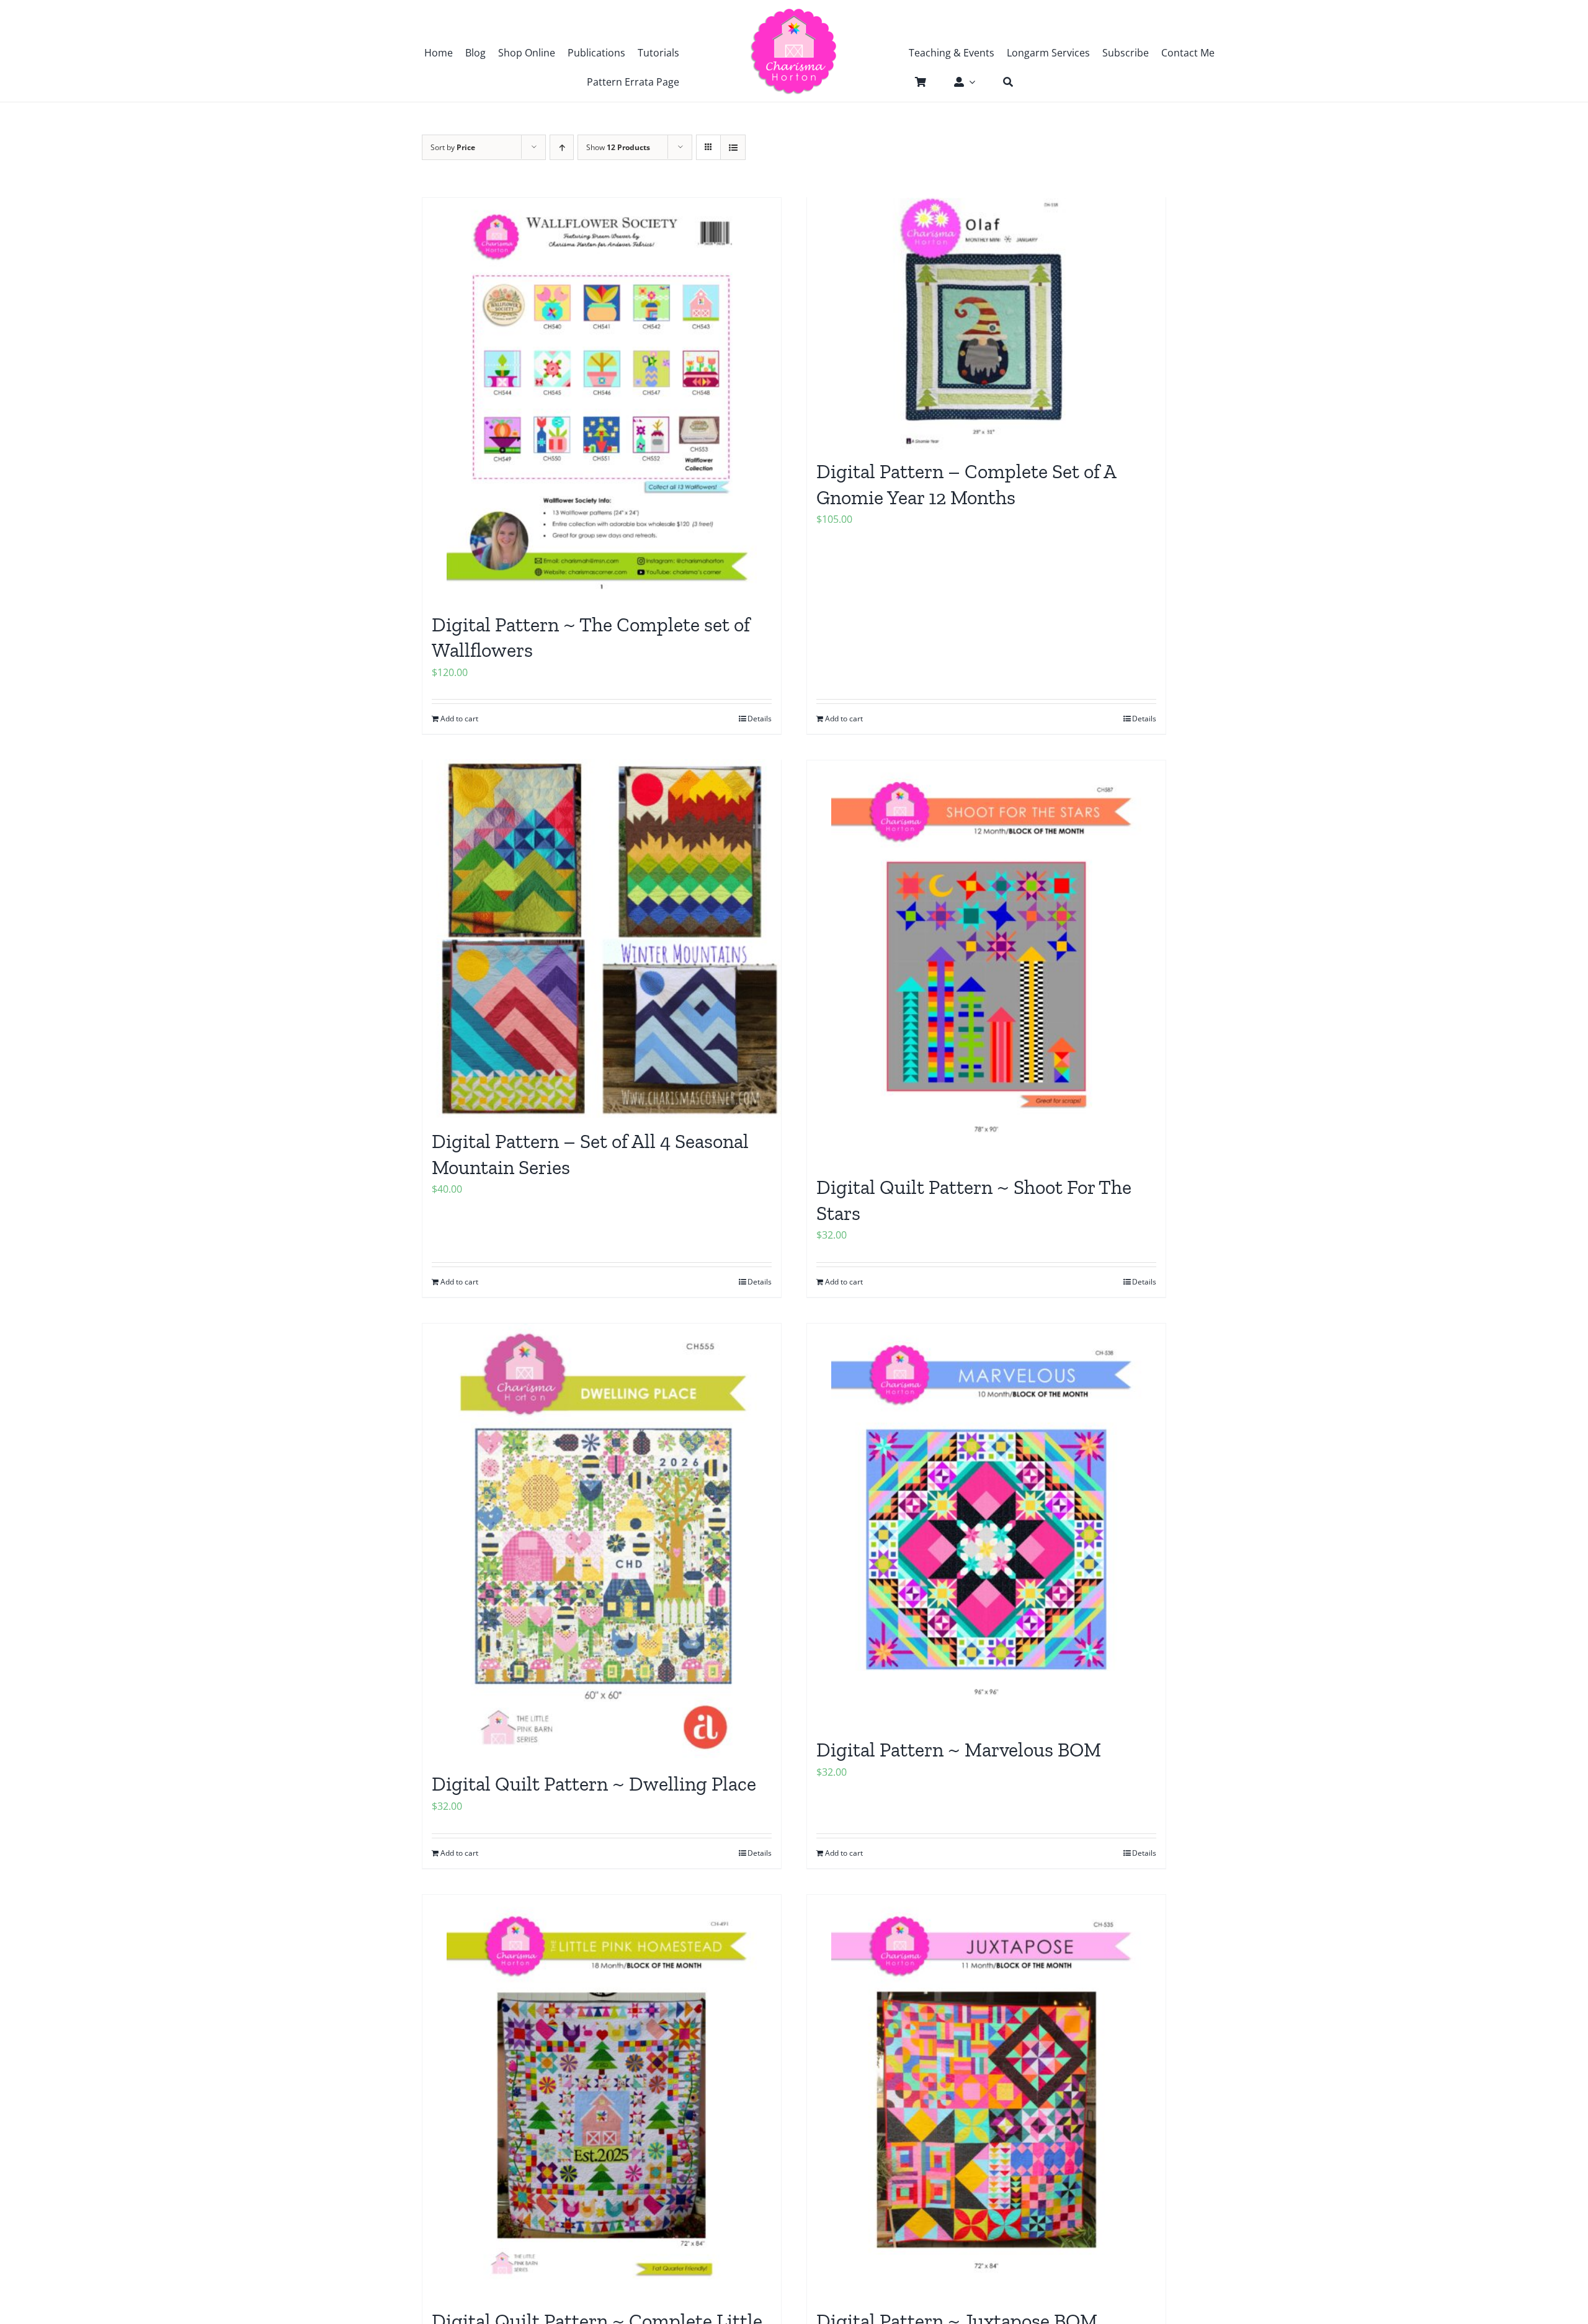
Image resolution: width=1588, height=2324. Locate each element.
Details (1144, 719)
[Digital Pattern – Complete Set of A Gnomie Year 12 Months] (986, 322)
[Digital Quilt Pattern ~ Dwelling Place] (602, 1542)
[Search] (1002, 82)
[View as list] (733, 147)
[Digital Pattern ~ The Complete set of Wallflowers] (602, 399)
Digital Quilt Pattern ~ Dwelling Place (594, 1784)
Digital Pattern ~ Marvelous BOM (959, 1750)
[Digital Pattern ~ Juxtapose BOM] (986, 2096)
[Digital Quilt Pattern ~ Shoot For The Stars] (986, 961)
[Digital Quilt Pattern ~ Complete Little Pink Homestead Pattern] (602, 2096)
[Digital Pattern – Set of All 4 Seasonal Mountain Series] (602, 938)
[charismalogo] (794, 12)
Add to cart (844, 719)
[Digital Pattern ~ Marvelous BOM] (986, 1525)
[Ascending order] (562, 147)
